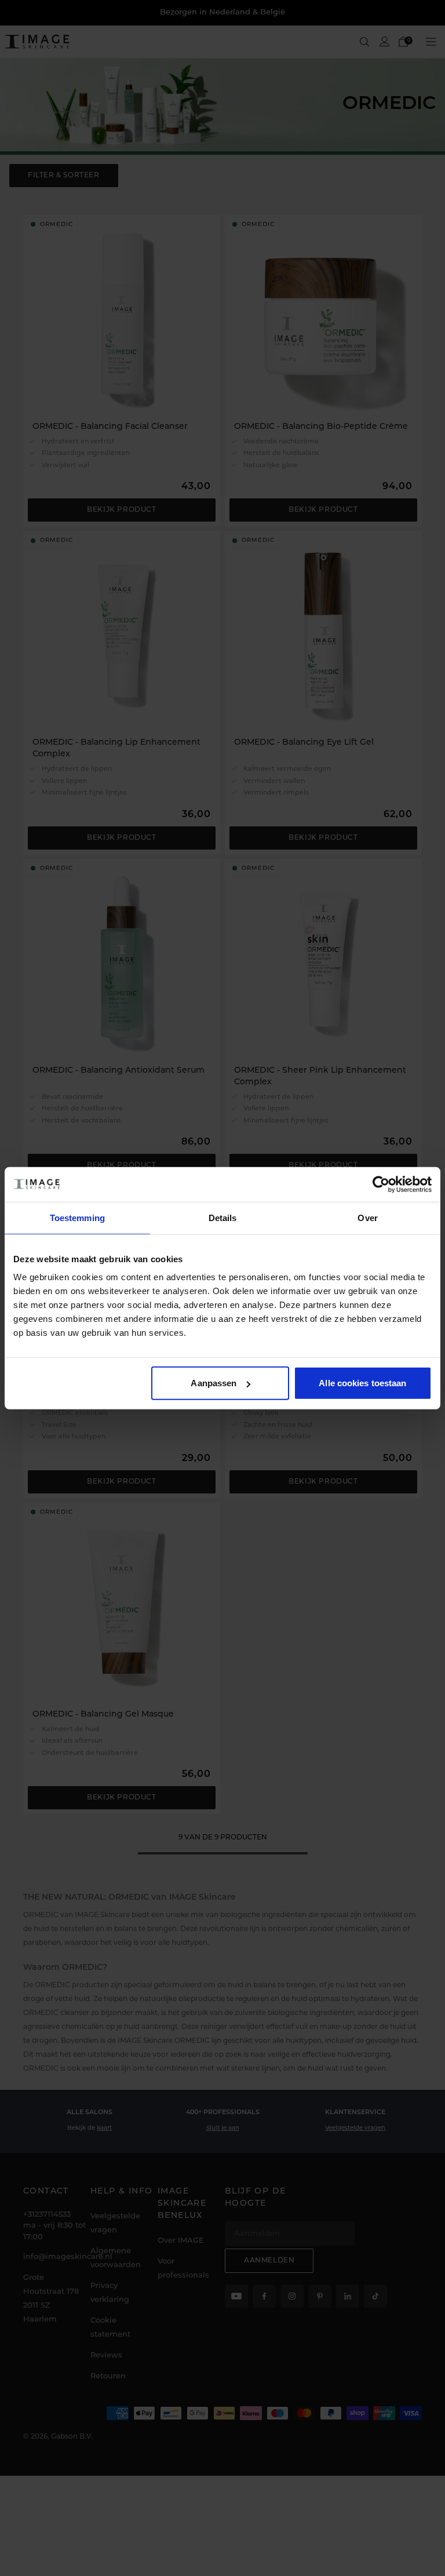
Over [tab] (367, 1217)
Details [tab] (223, 1217)
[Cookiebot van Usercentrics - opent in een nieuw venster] (381, 1184)
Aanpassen (214, 1383)
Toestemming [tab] (77, 1217)
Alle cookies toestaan (362, 1383)
